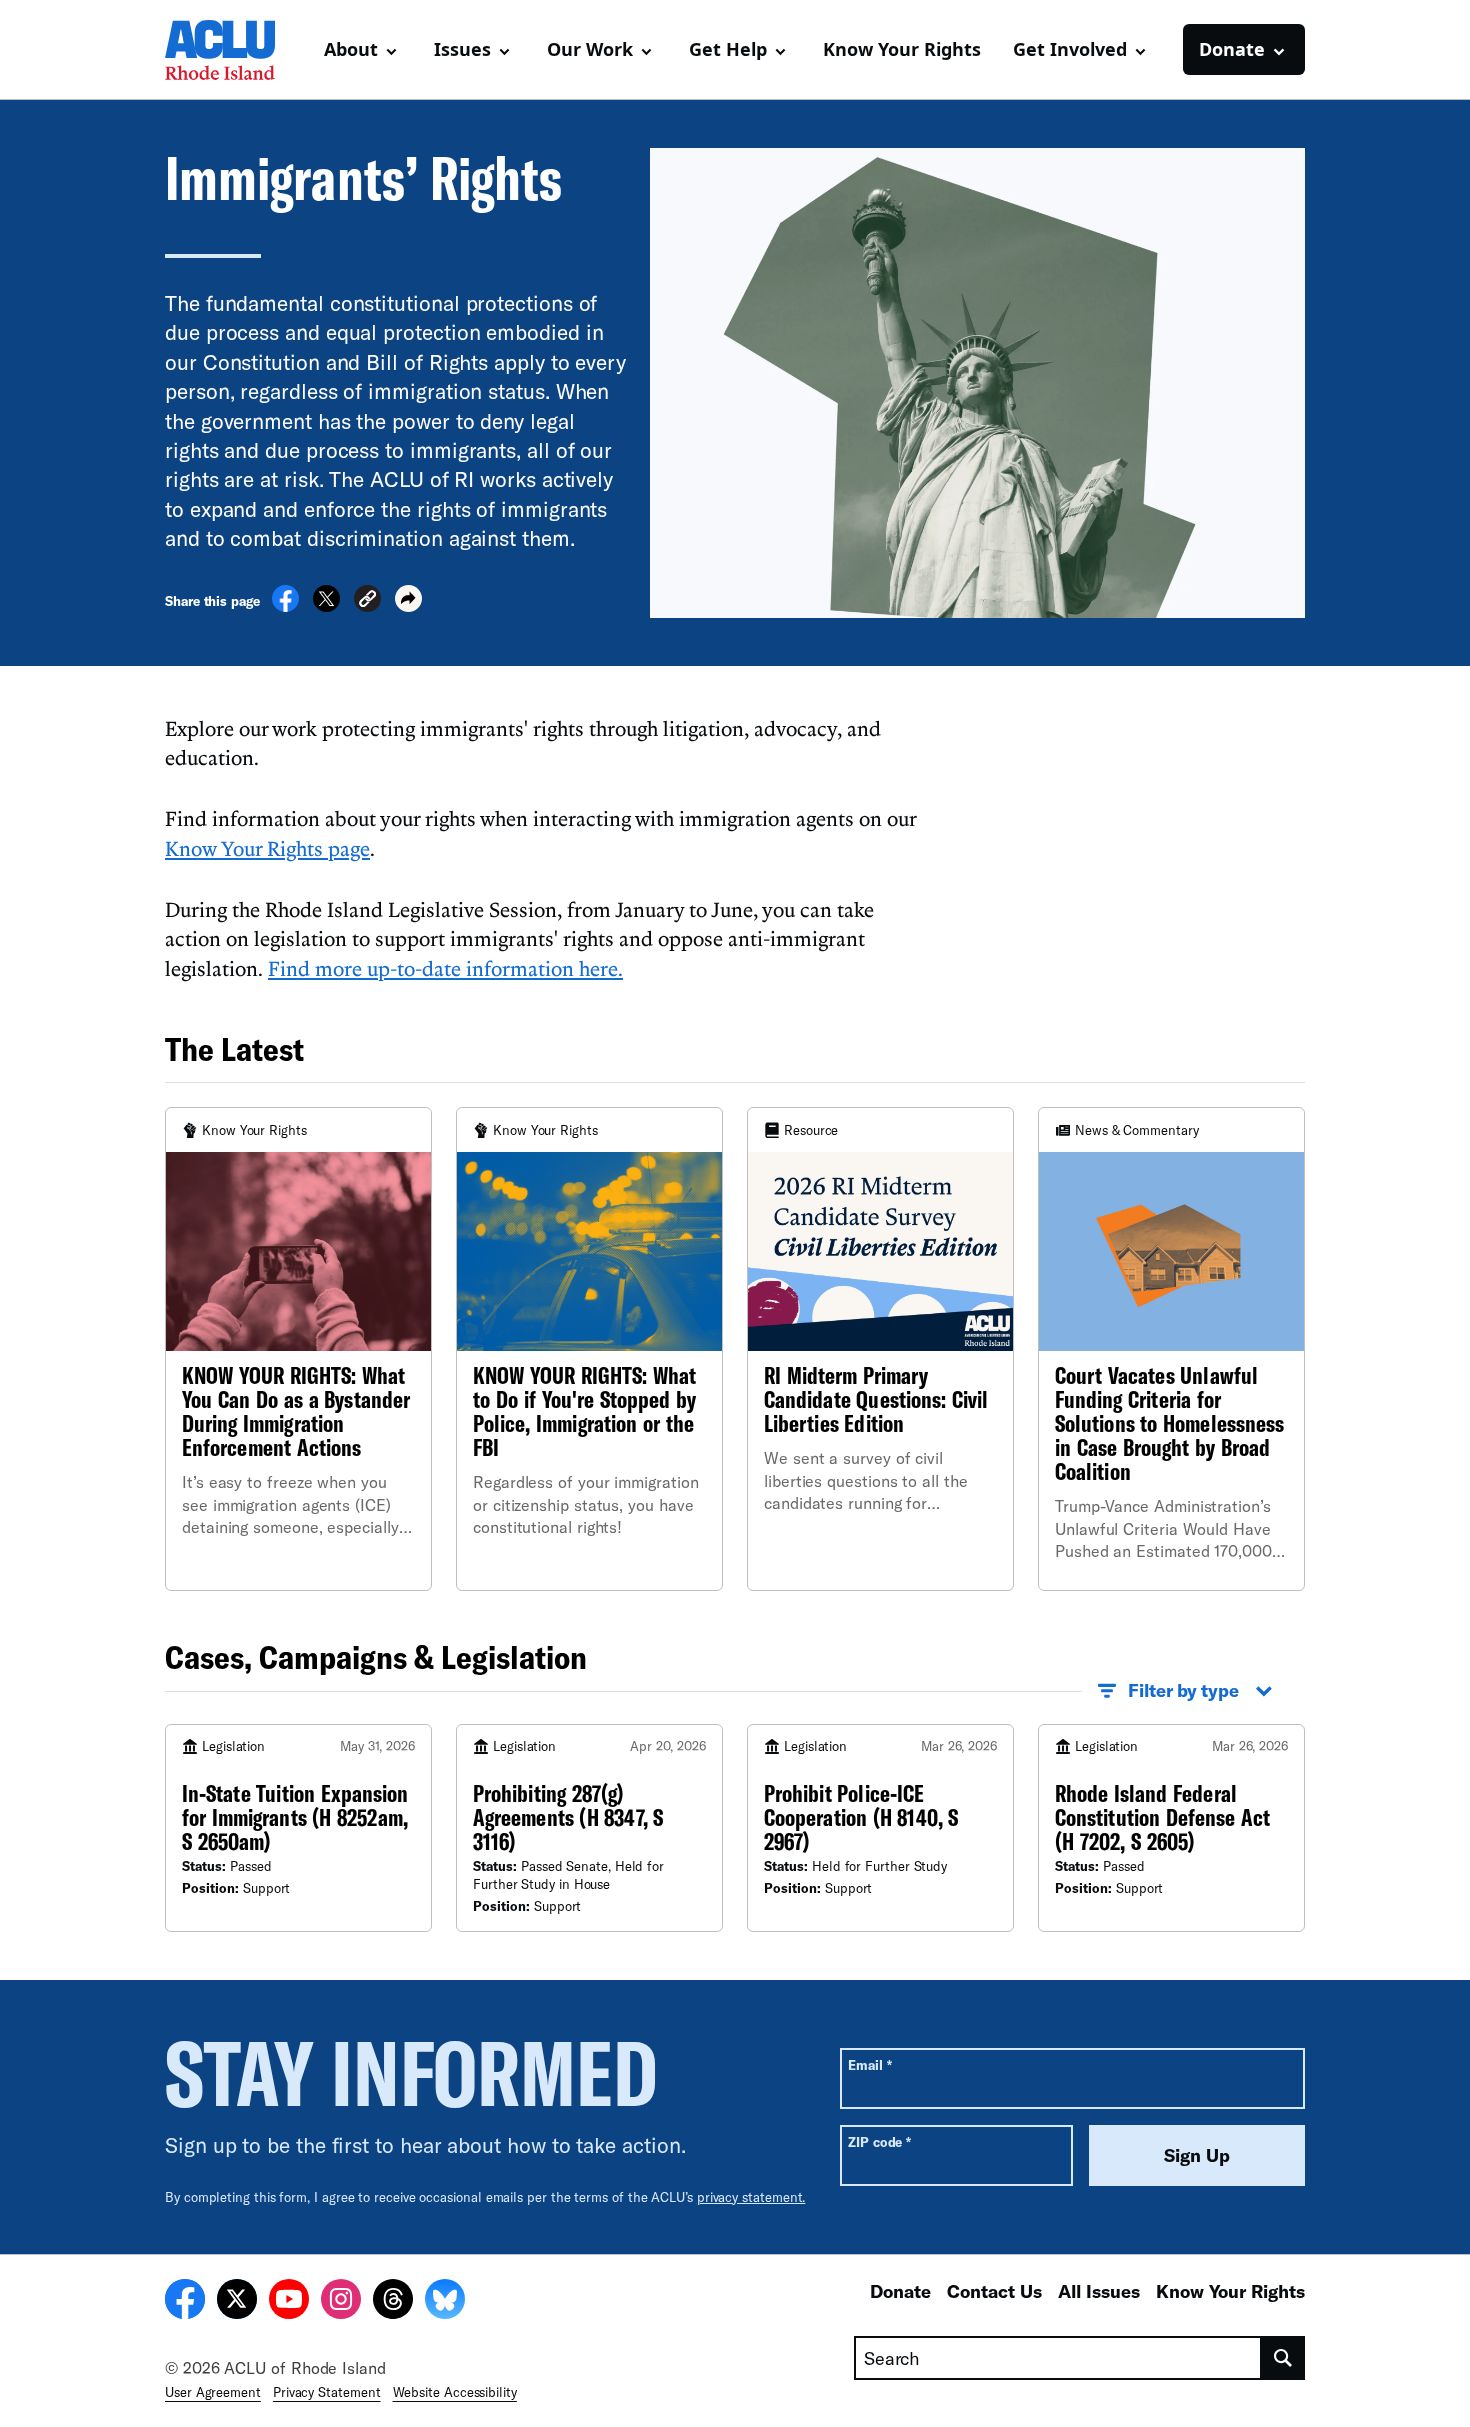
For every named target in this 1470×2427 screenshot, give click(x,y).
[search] (1283, 2358)
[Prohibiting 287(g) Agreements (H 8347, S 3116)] (589, 1828)
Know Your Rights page (267, 848)
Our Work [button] (590, 49)
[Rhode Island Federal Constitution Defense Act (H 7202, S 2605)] (1171, 1828)
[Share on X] (326, 606)
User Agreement (213, 2392)
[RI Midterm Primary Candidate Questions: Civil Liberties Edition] (880, 1349)
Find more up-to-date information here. (445, 968)
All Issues (1099, 2291)
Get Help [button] (728, 49)
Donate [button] (1232, 49)
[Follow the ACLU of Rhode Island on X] (237, 2302)
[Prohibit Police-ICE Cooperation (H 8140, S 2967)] (880, 1828)
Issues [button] (462, 49)
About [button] (351, 49)
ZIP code (879, 2141)
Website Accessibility (455, 2392)
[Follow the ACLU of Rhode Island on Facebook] (185, 2302)
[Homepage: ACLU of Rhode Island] (235, 50)
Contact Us (994, 2291)
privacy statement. (751, 2197)
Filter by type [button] (1183, 1690)
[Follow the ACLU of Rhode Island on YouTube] (289, 2302)
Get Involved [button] (1070, 49)
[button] (367, 601)
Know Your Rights (902, 49)
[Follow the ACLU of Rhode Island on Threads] (393, 2302)
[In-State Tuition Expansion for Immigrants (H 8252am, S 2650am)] (298, 1828)
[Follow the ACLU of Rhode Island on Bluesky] (445, 2302)
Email (869, 2064)
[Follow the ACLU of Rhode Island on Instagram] (341, 2302)
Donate (900, 2291)
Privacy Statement (327, 2392)
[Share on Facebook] (285, 606)
